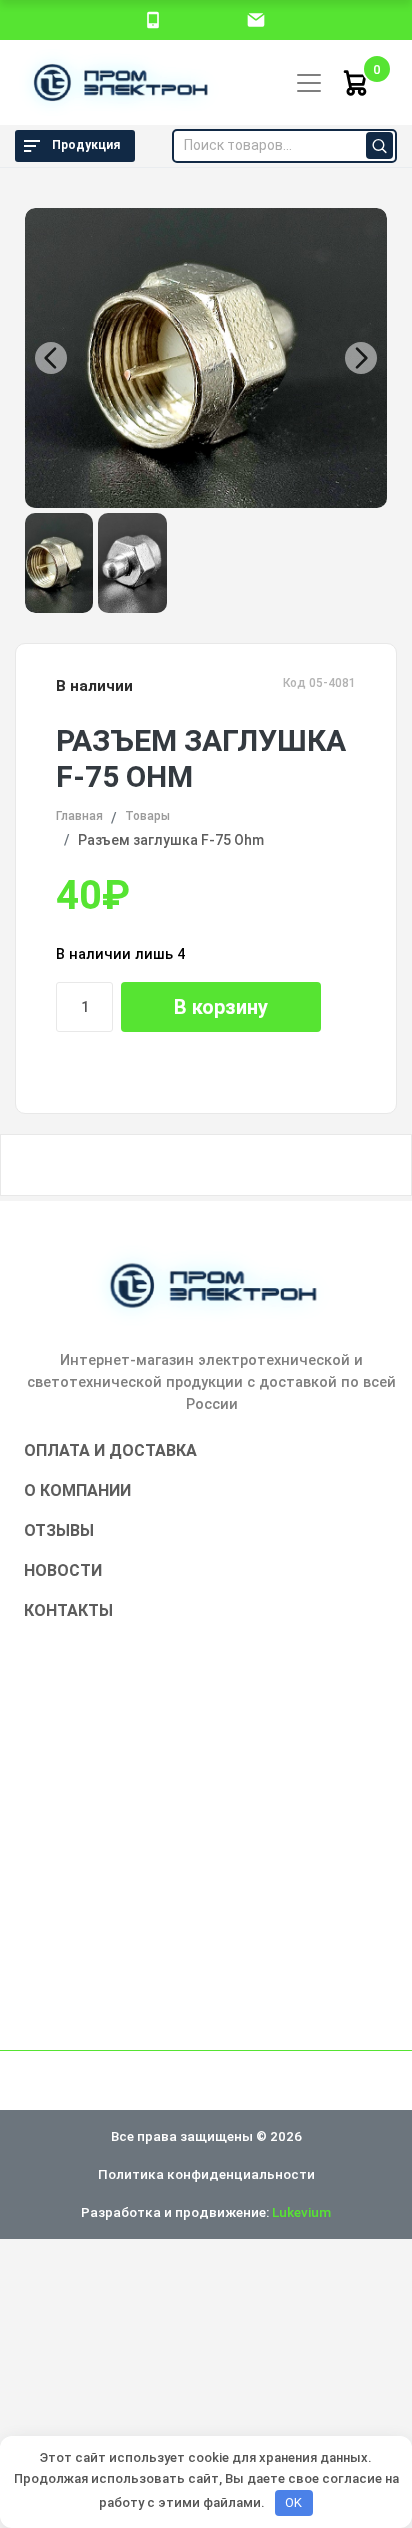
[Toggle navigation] (309, 83)
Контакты (68, 1610)
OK (293, 2502)
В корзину (221, 1007)
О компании (77, 1490)
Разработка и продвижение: (206, 2212)
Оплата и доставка (110, 1450)
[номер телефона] (153, 19)
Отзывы (59, 1530)
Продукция (86, 145)
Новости (63, 1570)
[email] (256, 19)
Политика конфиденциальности (206, 2174)
